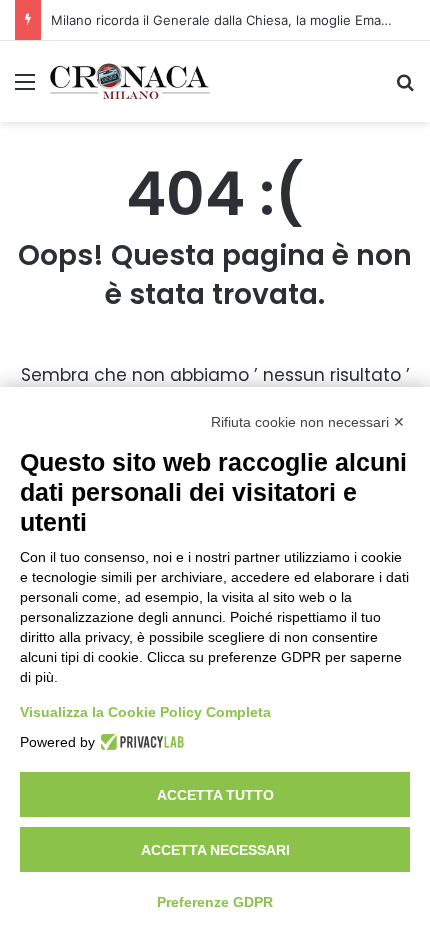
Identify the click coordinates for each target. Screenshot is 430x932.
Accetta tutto (215, 795)
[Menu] (25, 88)
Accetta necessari (215, 850)
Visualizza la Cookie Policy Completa (145, 712)
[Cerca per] (405, 88)
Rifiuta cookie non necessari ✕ (308, 422)
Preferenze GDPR (215, 902)
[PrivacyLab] (139, 742)
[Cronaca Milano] (130, 81)
